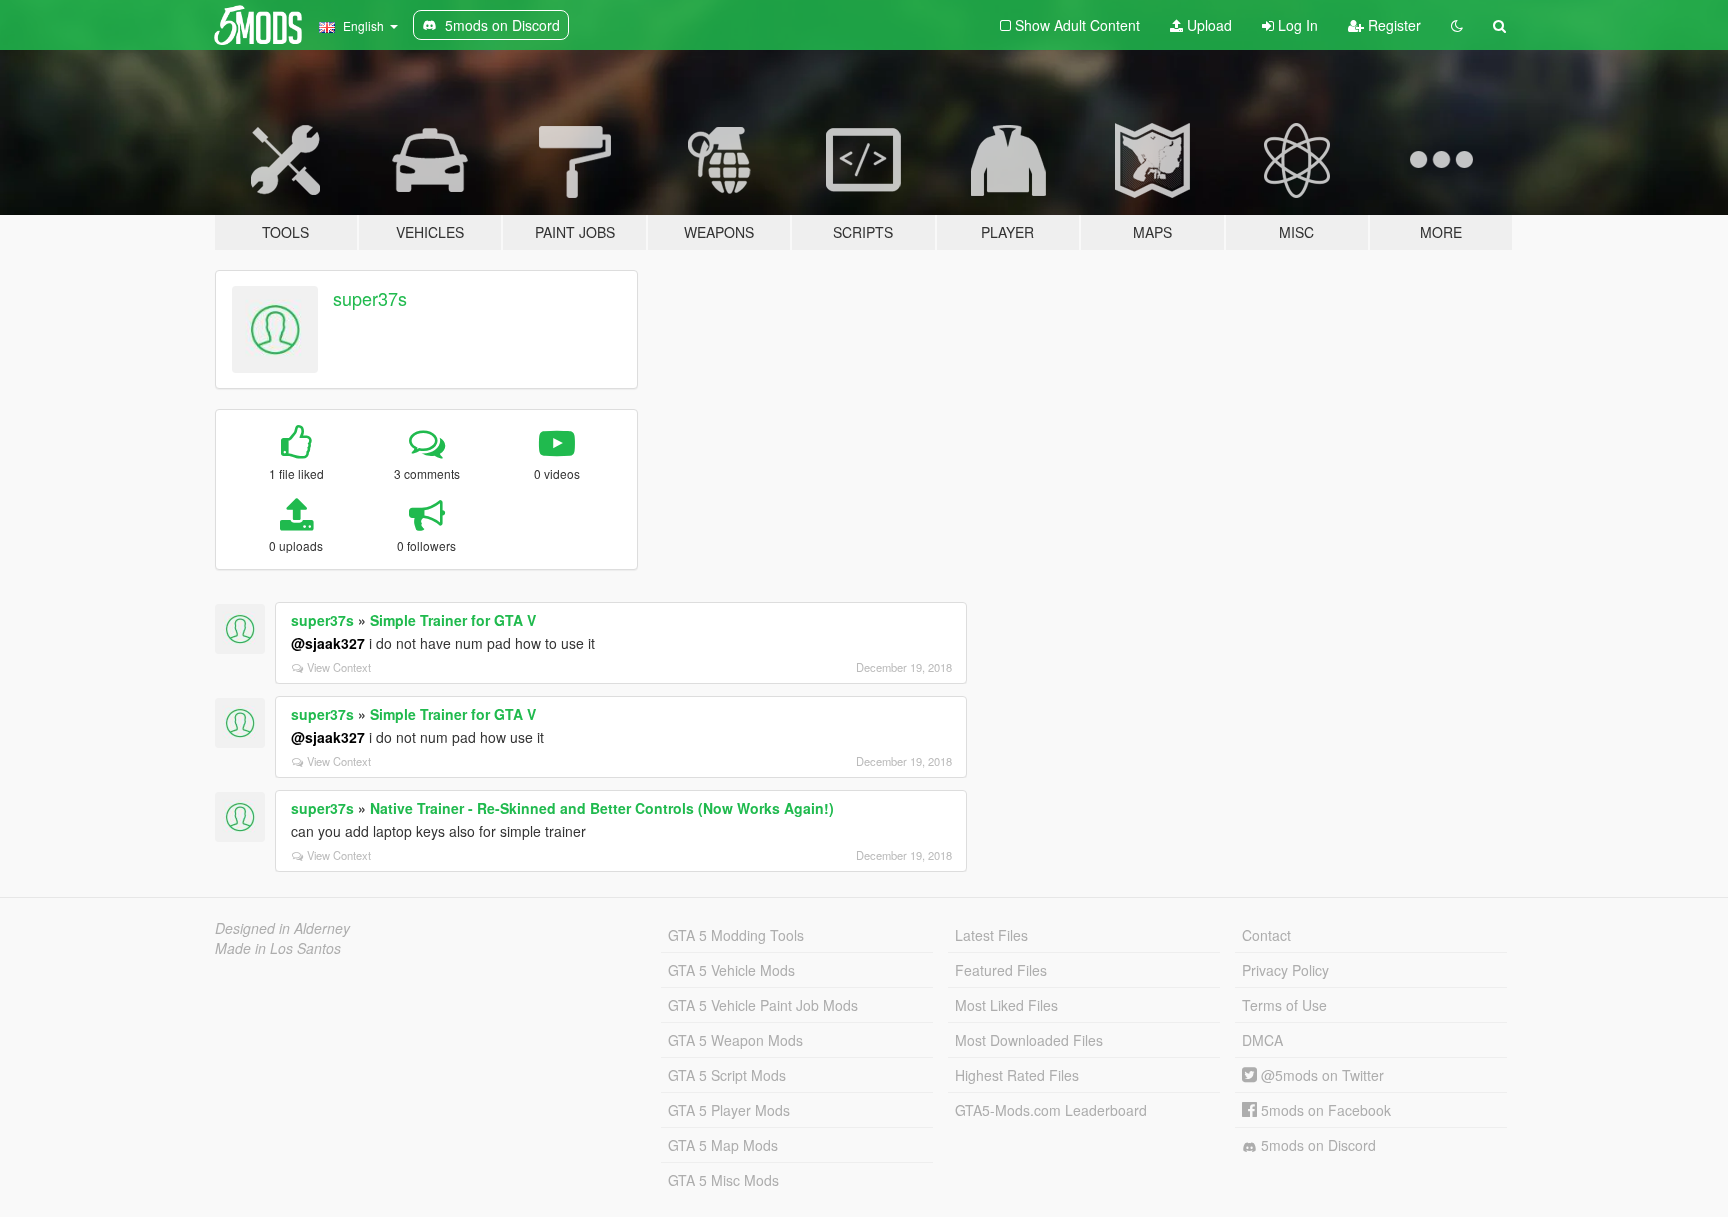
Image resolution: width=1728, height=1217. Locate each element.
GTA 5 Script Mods (727, 1075)
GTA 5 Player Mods (729, 1110)
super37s (370, 298)
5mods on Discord (1316, 1145)
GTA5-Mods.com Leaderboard (1051, 1110)
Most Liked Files (1006, 1005)
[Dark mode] (1457, 25)
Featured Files (1001, 970)
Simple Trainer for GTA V (453, 620)
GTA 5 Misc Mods (723, 1180)
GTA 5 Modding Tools (736, 935)
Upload (1207, 25)
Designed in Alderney (282, 928)
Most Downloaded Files (1029, 1040)
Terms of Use (1284, 1005)
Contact (1266, 935)
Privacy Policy (1285, 970)
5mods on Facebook (1324, 1110)
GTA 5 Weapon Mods (735, 1040)
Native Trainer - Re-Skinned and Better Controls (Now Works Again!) (602, 808)
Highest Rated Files (1017, 1075)
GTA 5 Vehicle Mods (731, 970)
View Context (339, 667)
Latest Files (991, 935)
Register (1392, 25)
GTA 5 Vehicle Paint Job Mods (763, 1005)
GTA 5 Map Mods (723, 1145)
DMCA (1262, 1040)
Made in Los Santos (278, 948)
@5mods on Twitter (1320, 1075)
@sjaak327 (328, 643)
